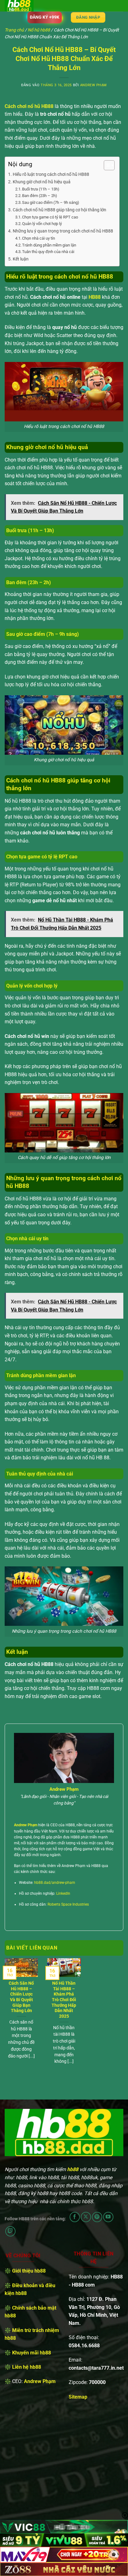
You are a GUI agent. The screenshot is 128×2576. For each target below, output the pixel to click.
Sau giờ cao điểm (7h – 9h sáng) (51, 202)
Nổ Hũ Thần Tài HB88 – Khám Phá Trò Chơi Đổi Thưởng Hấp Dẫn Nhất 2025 (64, 2000)
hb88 (73, 2169)
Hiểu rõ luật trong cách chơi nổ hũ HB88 (51, 174)
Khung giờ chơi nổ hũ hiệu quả (42, 182)
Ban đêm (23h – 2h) (40, 196)
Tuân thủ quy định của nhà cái (48, 252)
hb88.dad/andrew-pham (55, 1883)
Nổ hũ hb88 (39, 30)
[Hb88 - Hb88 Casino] (36, 6)
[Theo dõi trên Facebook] (75, 2217)
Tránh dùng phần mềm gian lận (49, 245)
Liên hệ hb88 (27, 2367)
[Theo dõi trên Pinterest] (97, 2217)
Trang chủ (14, 30)
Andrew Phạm (94, 85)
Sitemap (78, 2397)
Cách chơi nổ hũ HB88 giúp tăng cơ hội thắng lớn (59, 210)
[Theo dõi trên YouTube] (108, 2217)
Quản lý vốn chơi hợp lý (42, 224)
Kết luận (21, 259)
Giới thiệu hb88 (29, 2271)
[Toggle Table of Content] (106, 165)
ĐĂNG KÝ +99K (45, 17)
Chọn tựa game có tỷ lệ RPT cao (50, 217)
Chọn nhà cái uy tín (39, 238)
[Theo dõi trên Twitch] (10, 2231)
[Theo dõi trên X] (86, 2217)
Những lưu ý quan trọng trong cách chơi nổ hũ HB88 (63, 231)
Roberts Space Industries (68, 1904)
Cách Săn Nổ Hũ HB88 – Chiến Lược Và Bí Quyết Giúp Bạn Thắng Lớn (21, 1997)
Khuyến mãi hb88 (32, 2353)
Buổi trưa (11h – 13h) (41, 189)
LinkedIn (63, 1893)
